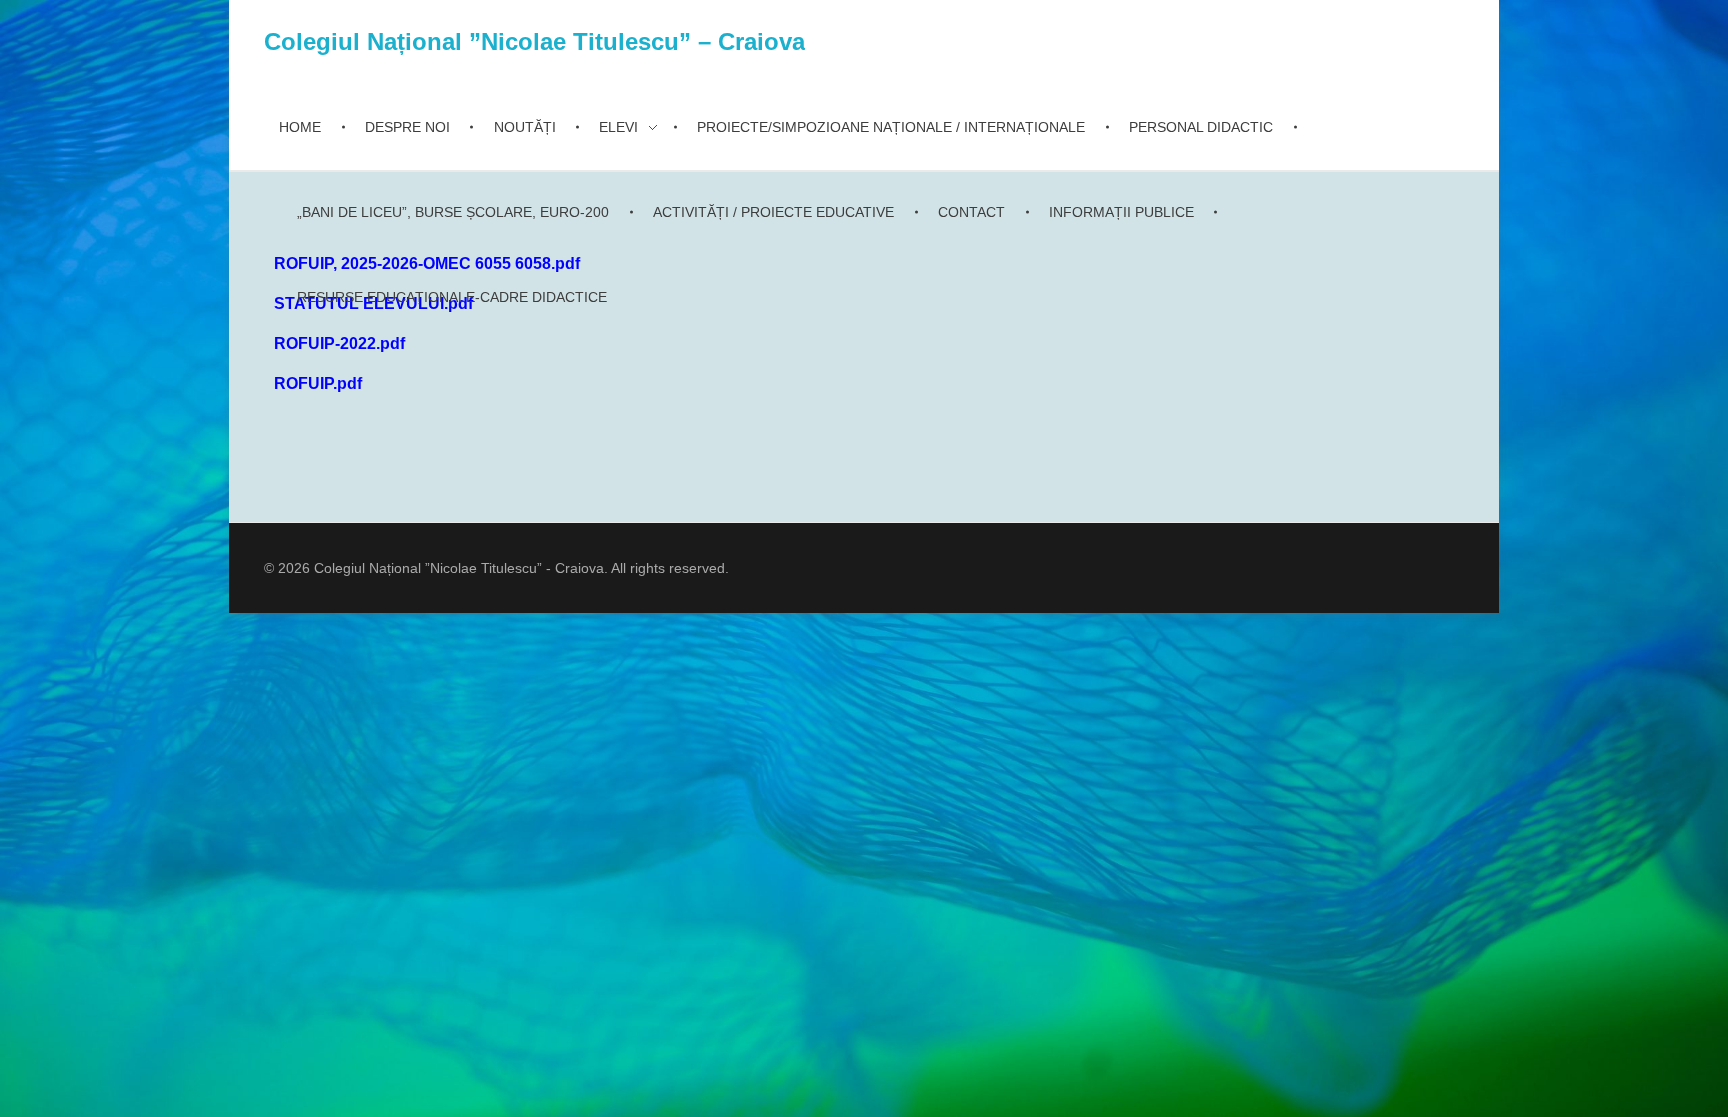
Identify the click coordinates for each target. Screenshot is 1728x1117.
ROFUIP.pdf (318, 383)
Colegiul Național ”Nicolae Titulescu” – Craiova (534, 41)
